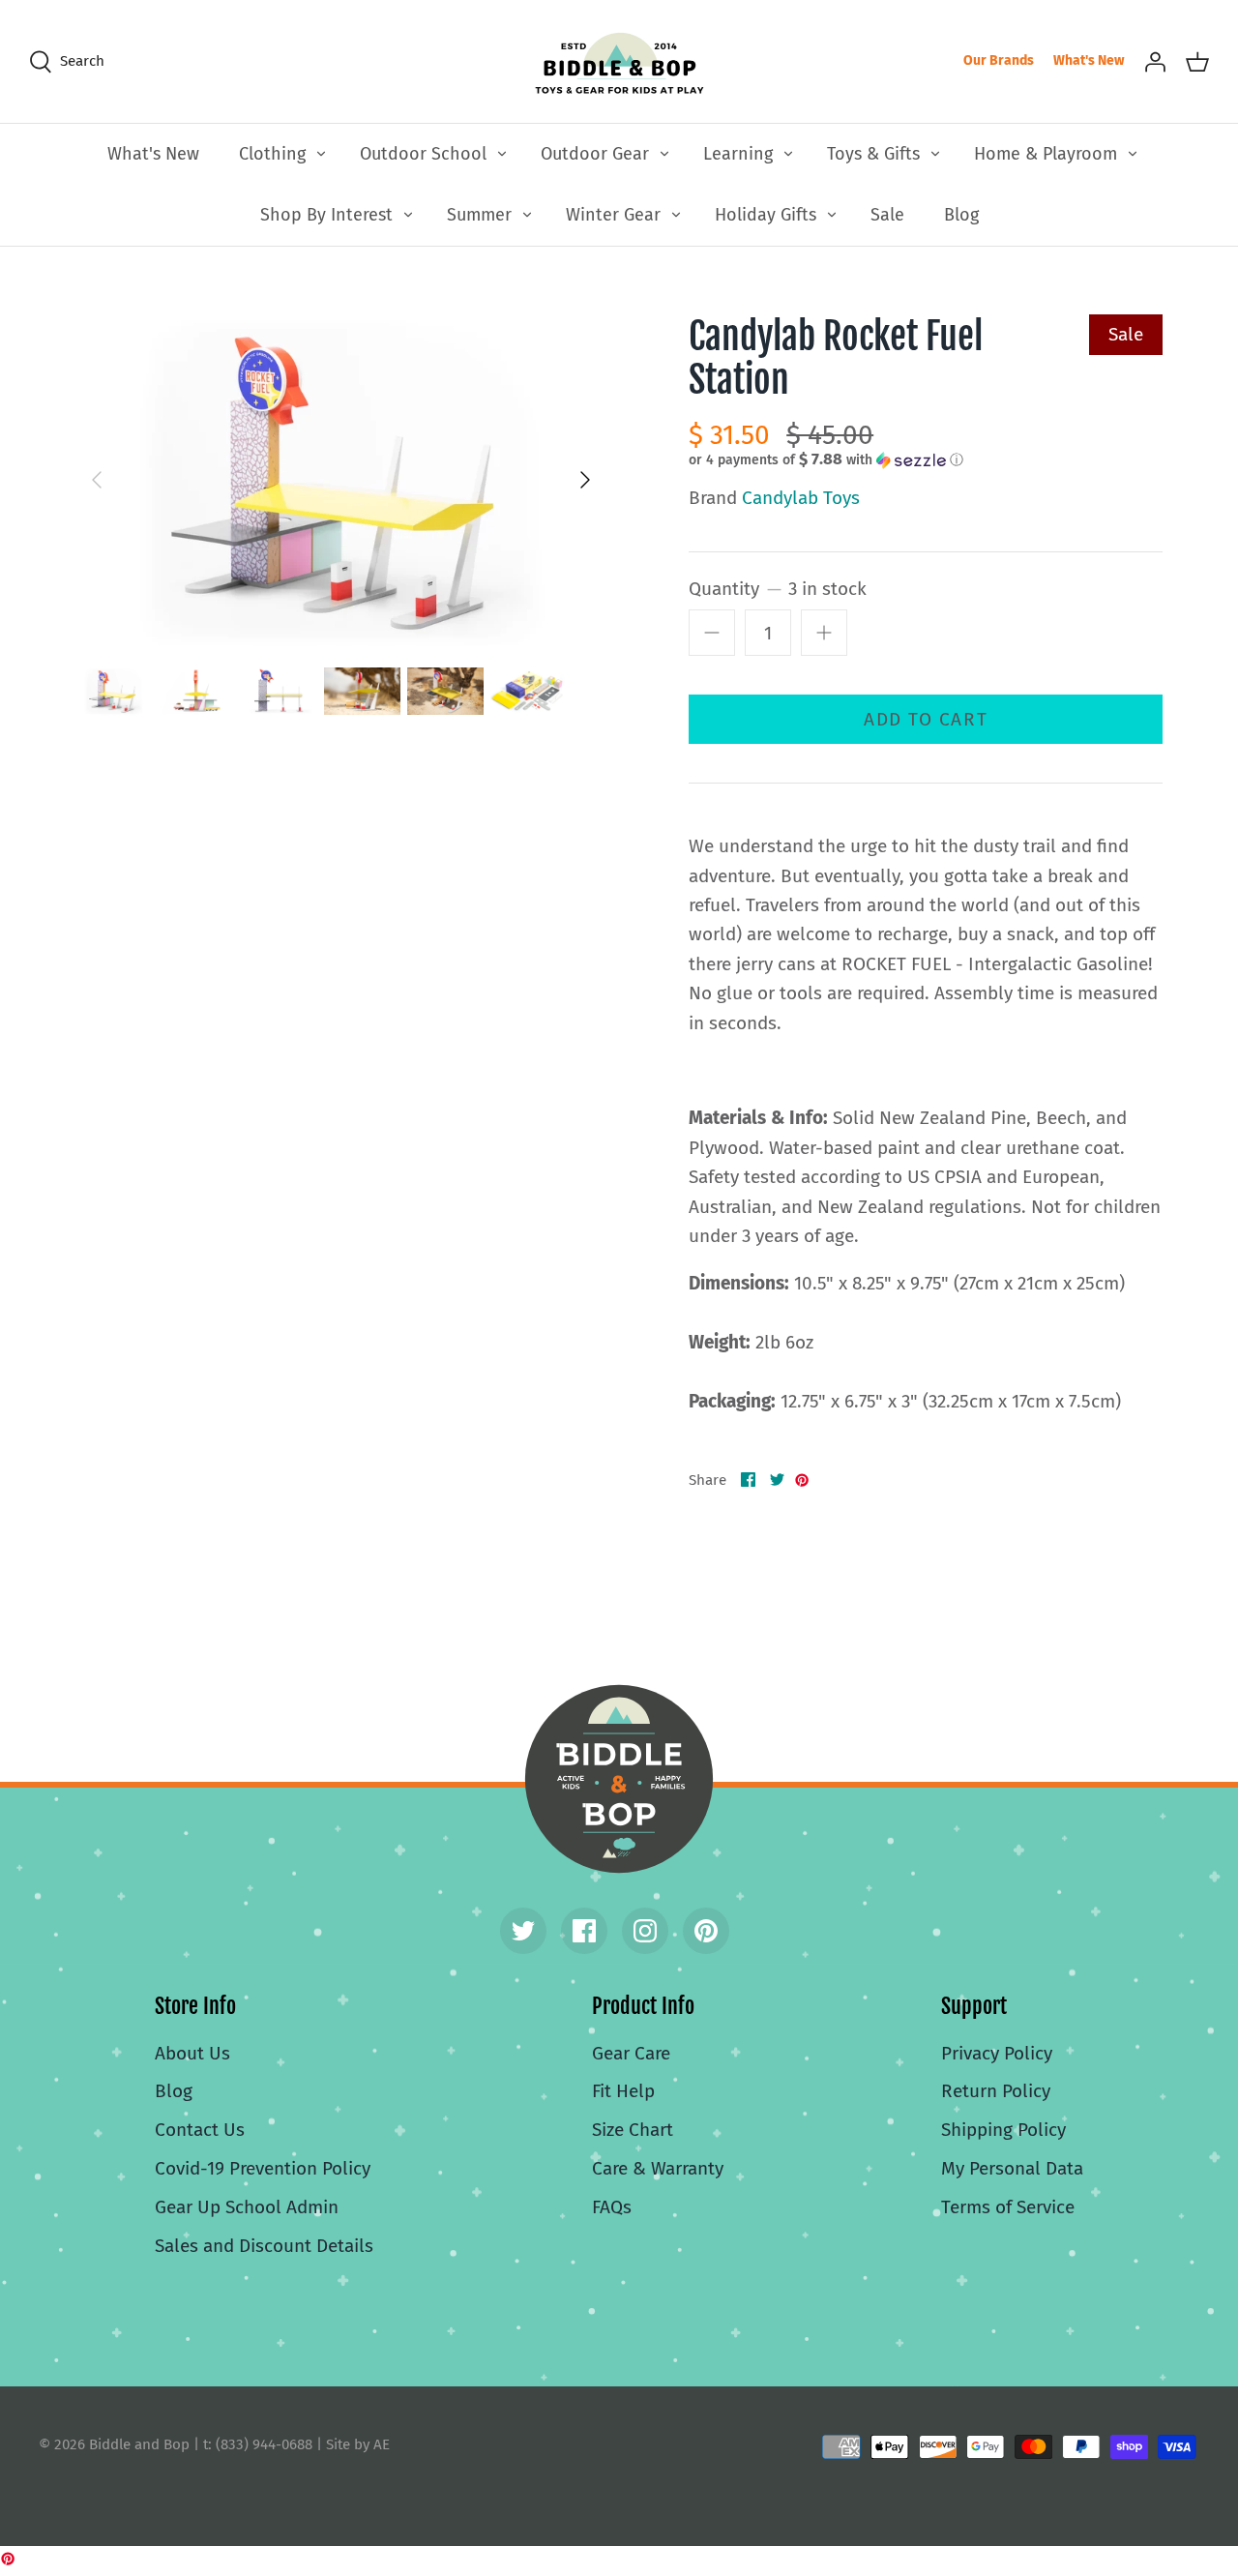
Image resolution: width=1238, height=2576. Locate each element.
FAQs (612, 2207)
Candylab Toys (801, 498)
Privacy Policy (997, 2053)
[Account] (1155, 61)
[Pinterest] (706, 1931)
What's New (1089, 60)
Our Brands (999, 60)
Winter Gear (613, 215)
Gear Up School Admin (247, 2207)
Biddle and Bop (619, 1779)
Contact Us (200, 2130)
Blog (961, 215)
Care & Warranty (658, 2168)
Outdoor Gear (595, 154)
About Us (192, 2053)
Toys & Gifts (873, 154)
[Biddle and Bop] (619, 61)
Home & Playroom (1046, 154)
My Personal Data (1012, 2168)
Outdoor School (423, 154)
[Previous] (97, 480)
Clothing (272, 154)
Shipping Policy (1003, 2130)
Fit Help (623, 2091)
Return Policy (996, 2091)
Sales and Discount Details (264, 2246)
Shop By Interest (326, 215)
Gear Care (631, 2053)
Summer (479, 215)
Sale (887, 215)
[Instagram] (645, 1931)
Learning (738, 154)
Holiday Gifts (766, 215)
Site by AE (358, 2444)
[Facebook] (584, 1931)
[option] (341, 480)
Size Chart (633, 2130)
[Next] (585, 480)
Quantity (778, 589)
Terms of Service (1008, 2207)
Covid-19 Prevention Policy (263, 2168)
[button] (826, 459)
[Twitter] (523, 1931)
